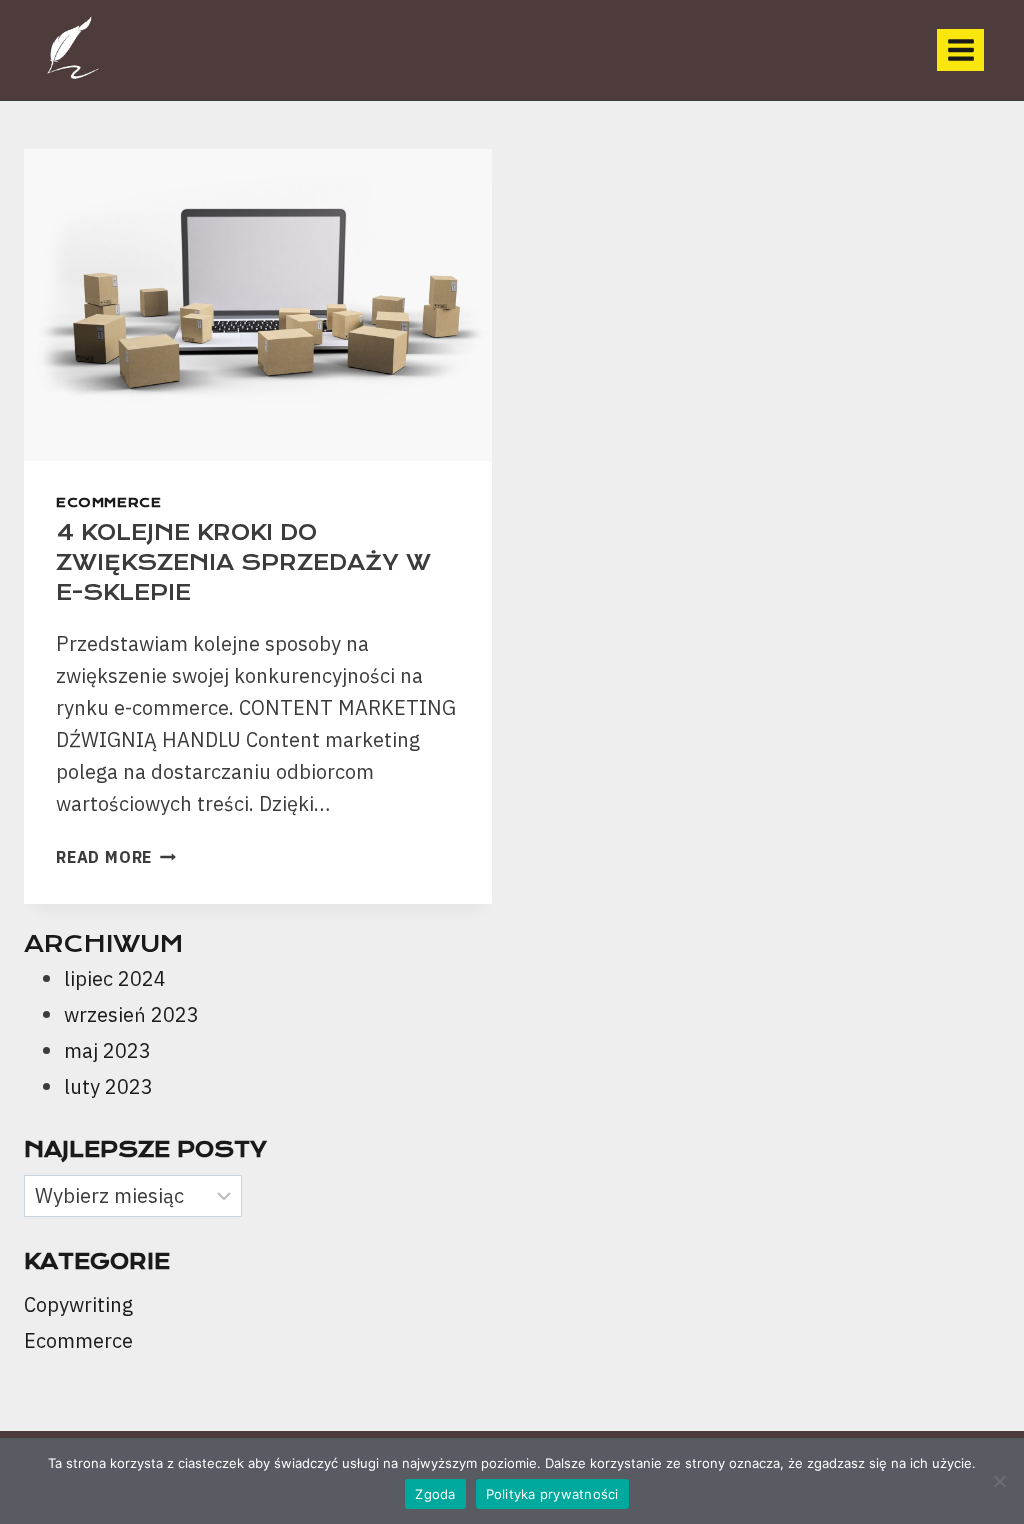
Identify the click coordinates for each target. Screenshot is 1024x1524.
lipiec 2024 (115, 978)
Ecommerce (108, 502)
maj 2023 (107, 1050)
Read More (116, 857)
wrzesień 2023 (131, 1014)
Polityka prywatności (552, 1494)
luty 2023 (108, 1086)
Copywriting (78, 1304)
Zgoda (435, 1494)
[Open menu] (960, 49)
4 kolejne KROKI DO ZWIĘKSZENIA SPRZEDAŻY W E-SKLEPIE (243, 562)
